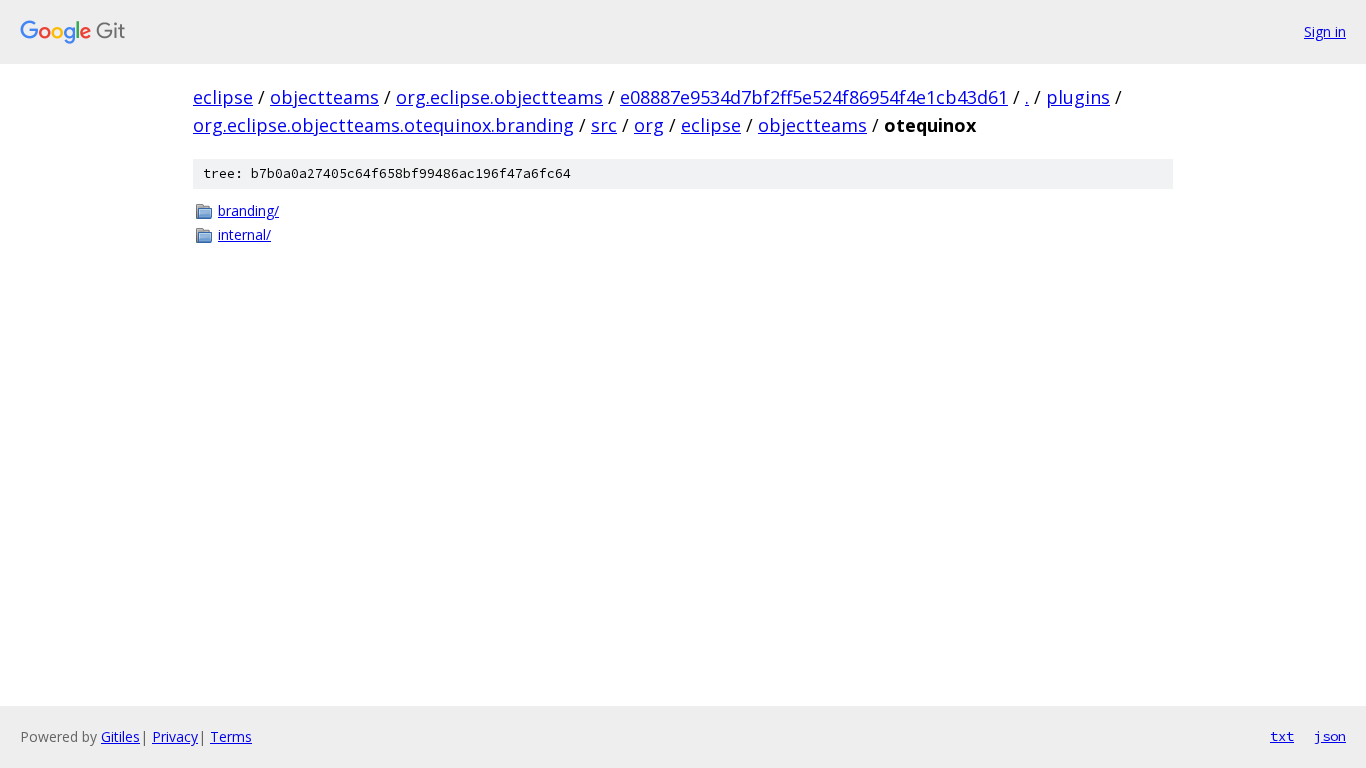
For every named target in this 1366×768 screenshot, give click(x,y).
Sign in (1325, 31)
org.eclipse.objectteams (499, 97)
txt (1282, 736)
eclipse (223, 97)
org (649, 125)
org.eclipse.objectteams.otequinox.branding (383, 125)
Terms (231, 736)
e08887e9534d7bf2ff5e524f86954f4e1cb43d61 (814, 97)
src (604, 125)
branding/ (248, 210)
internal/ (244, 234)
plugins (1078, 97)
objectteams (324, 97)
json (1330, 736)
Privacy (175, 736)
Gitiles (120, 736)
